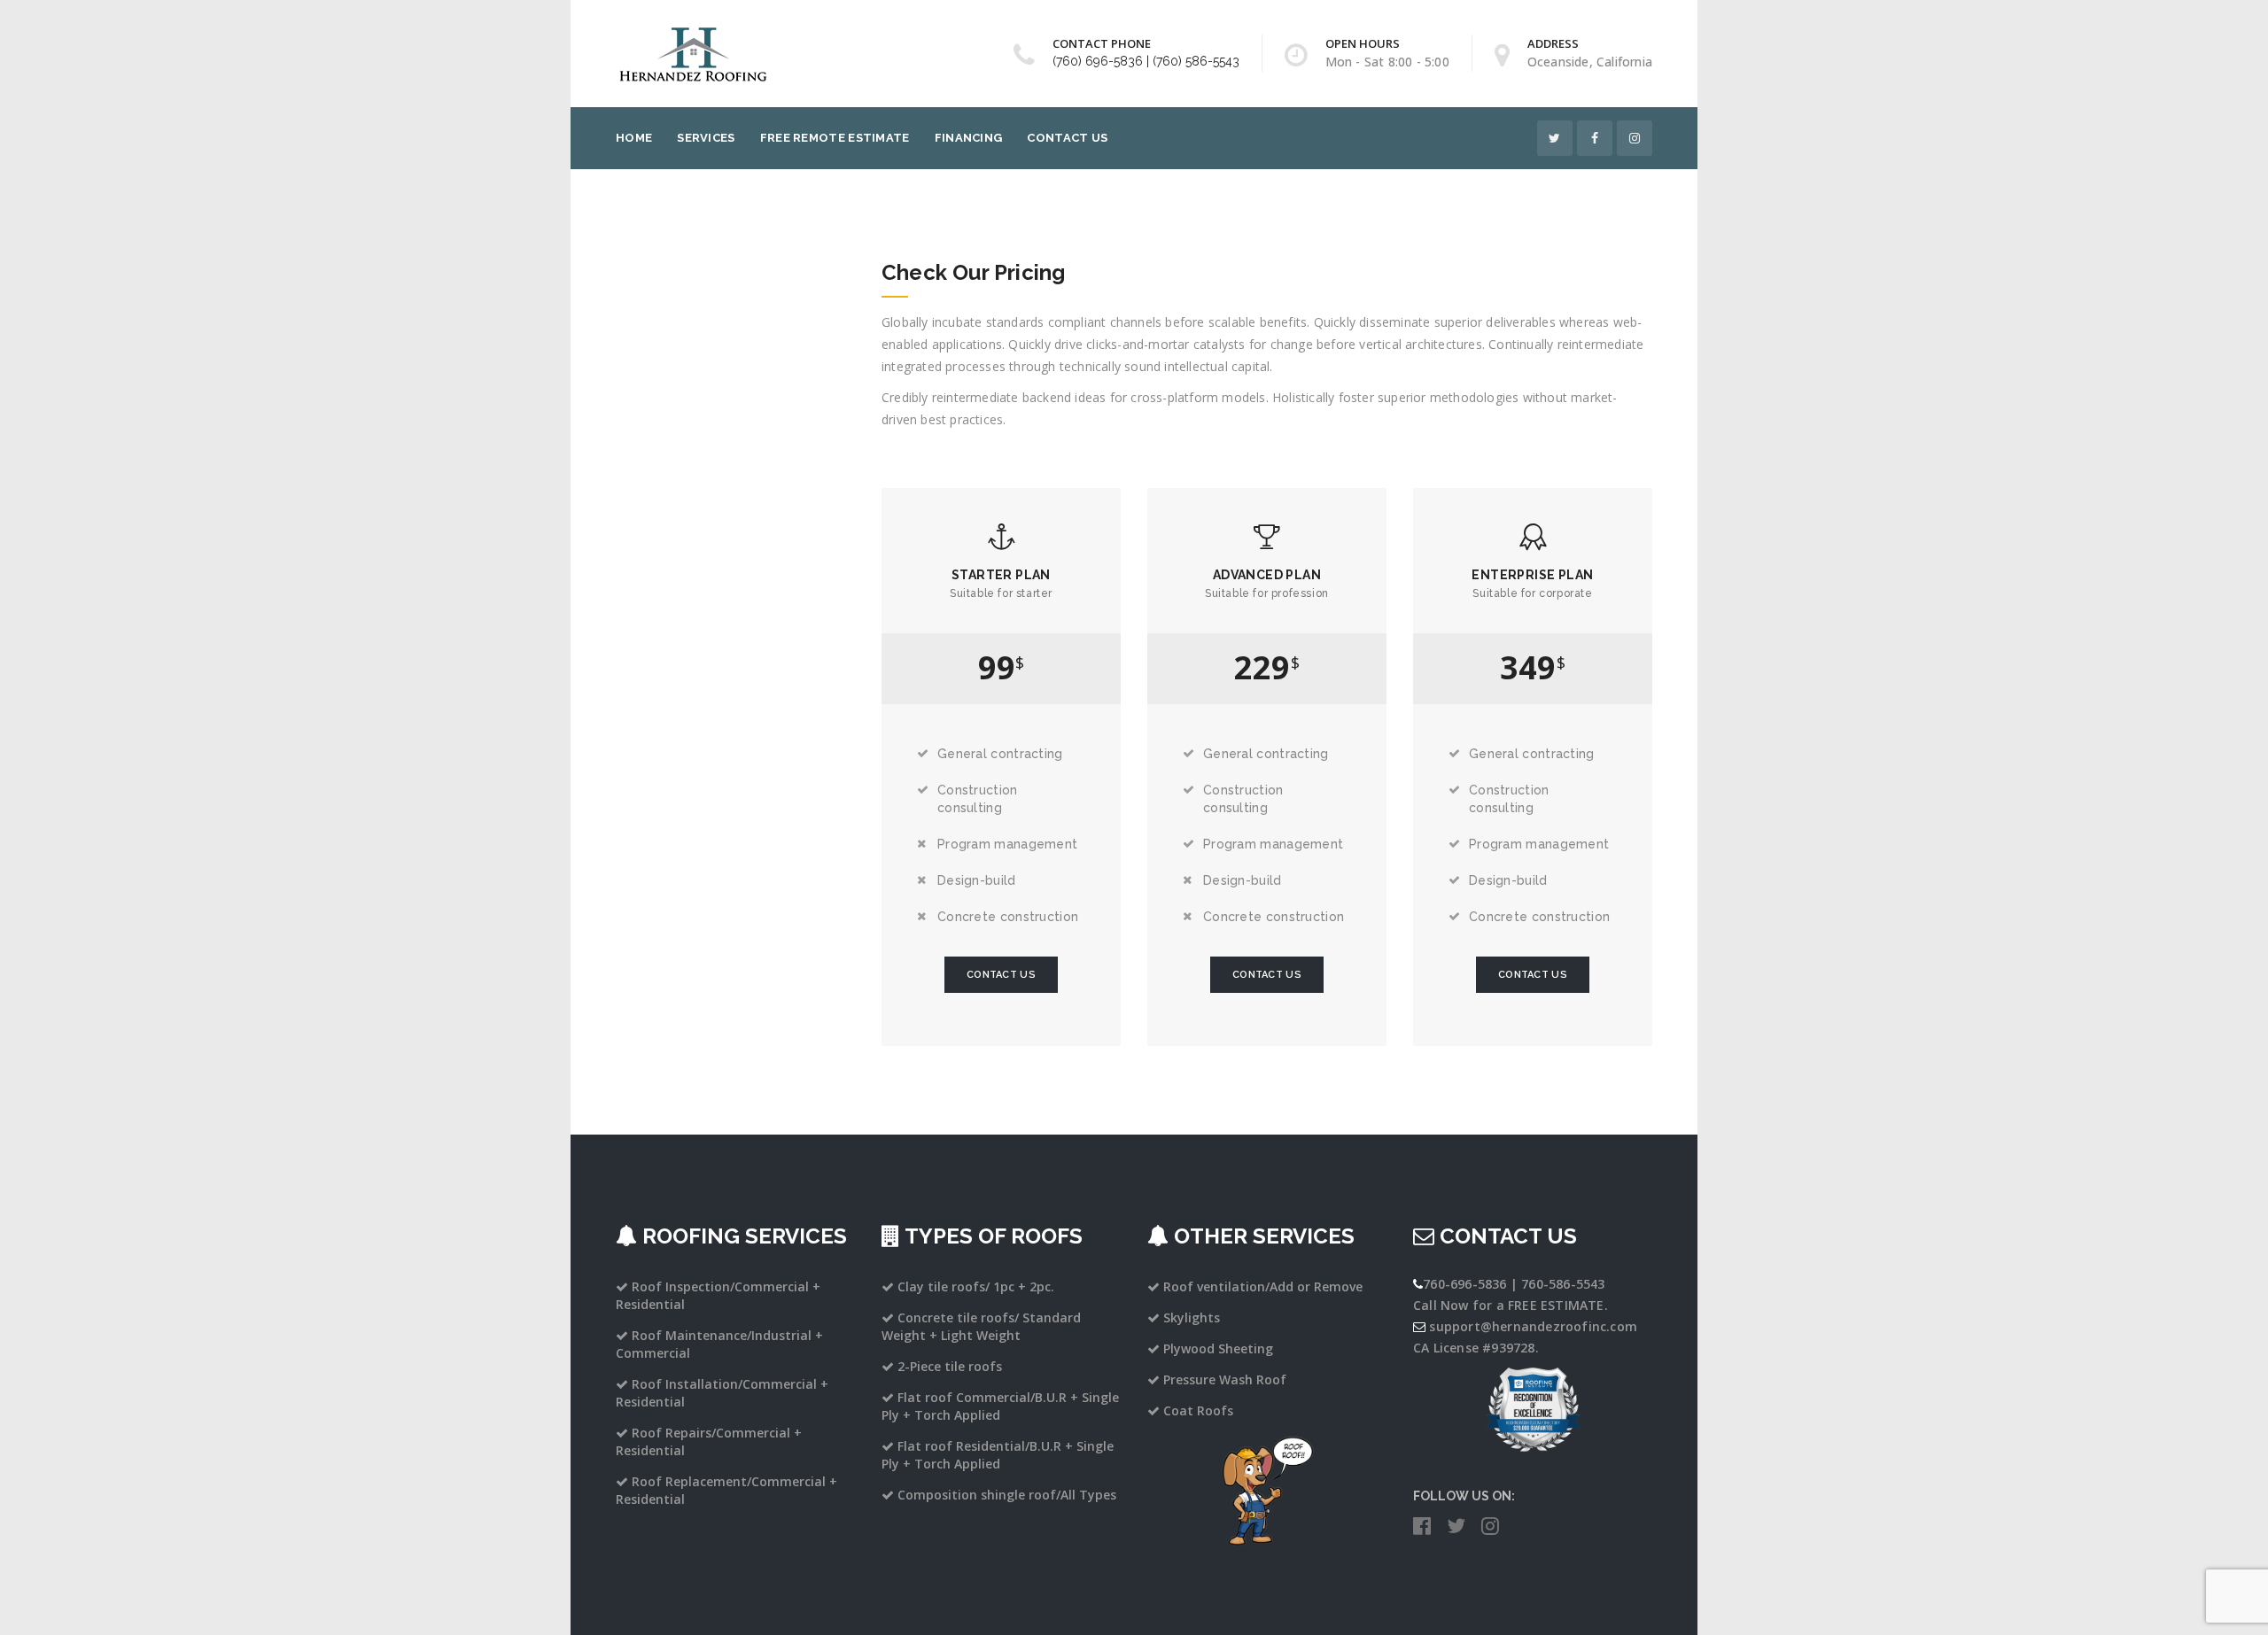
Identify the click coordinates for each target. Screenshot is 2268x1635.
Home (634, 138)
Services (706, 138)
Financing (969, 138)
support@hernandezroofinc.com (1533, 1326)
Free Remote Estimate (835, 138)
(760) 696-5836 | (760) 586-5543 (1146, 61)
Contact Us (1067, 138)
